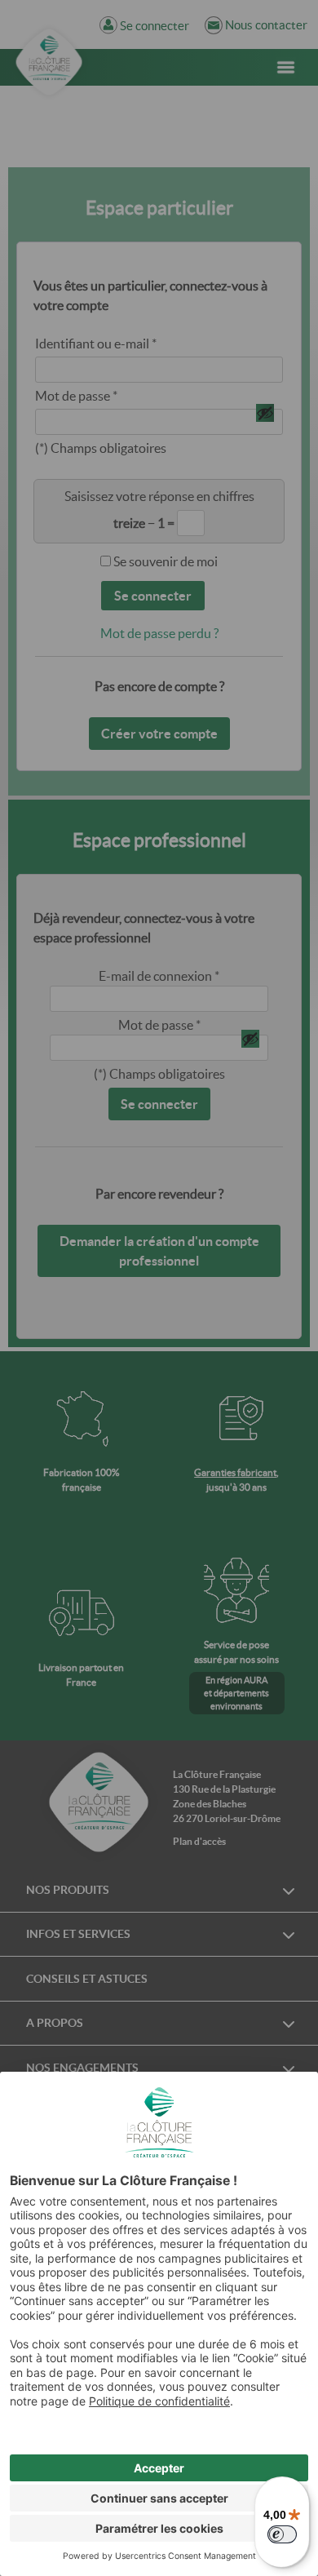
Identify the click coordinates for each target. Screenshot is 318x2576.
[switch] (282, 2534)
